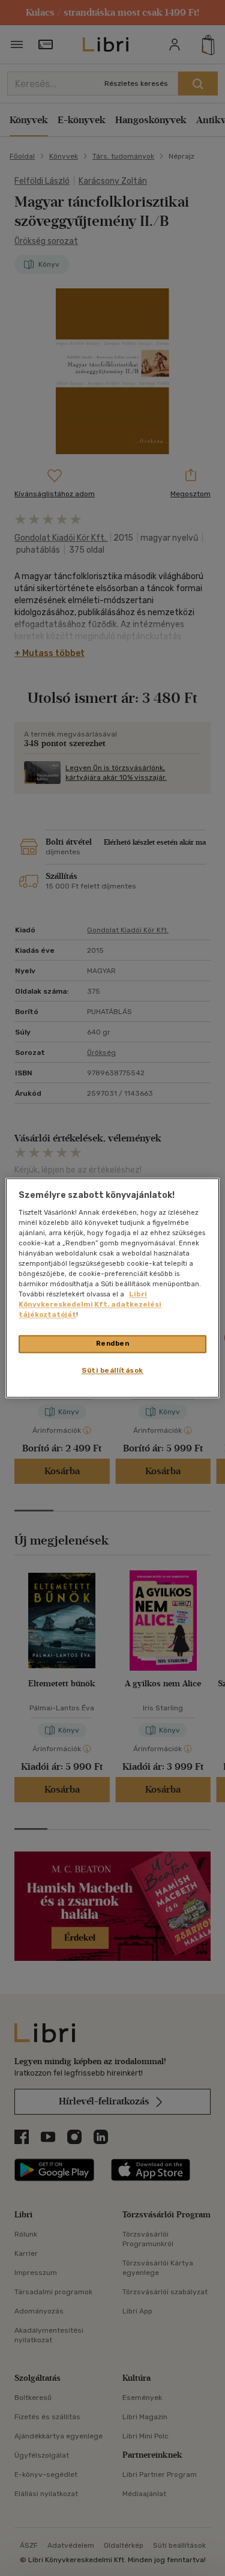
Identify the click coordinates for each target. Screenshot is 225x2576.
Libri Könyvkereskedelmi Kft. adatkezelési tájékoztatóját (90, 1305)
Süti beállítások (112, 1371)
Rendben (113, 1344)
